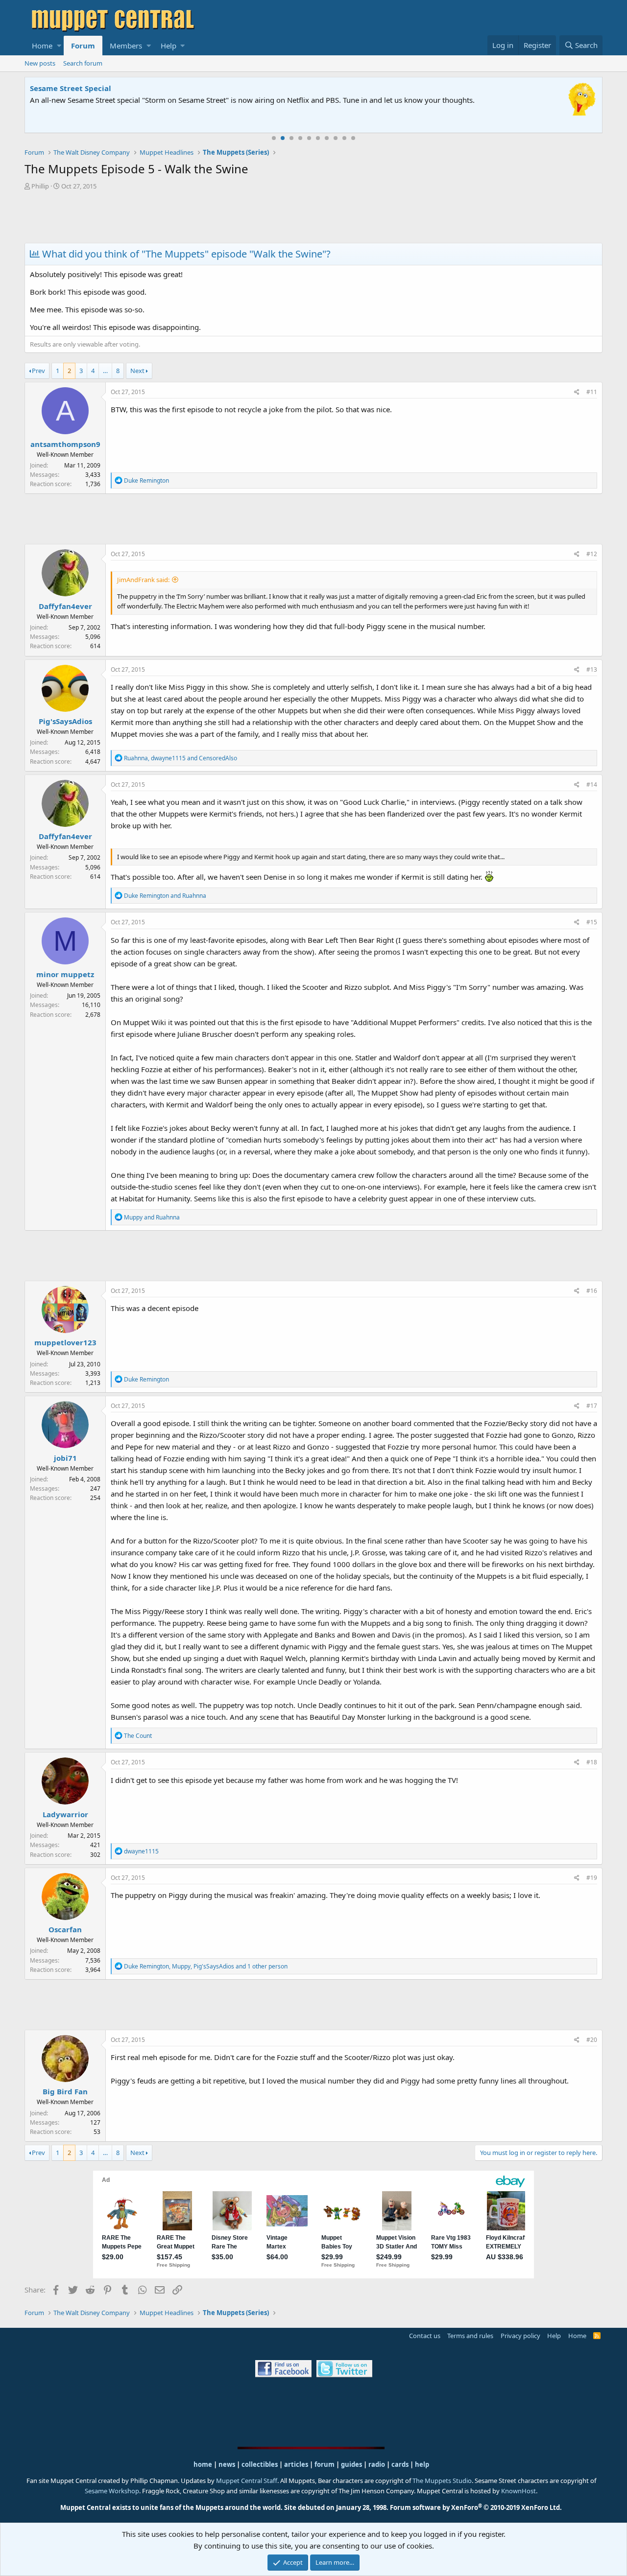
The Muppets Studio (442, 2481)
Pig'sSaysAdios (65, 721)
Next (137, 371)
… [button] (105, 371)
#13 (592, 669)
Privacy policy (520, 2336)
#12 (592, 554)
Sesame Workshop (112, 2491)
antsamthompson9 (65, 444)
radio (377, 2464)
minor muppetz (65, 974)
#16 (592, 1291)
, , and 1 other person (206, 1966)
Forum (83, 46)
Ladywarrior (65, 1814)
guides (351, 2464)
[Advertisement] (313, 218)
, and (181, 758)
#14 (592, 785)
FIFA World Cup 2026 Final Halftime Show (106, 88)
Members (126, 46)
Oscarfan (65, 1929)
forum (325, 2464)
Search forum (83, 63)
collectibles (260, 2464)
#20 (592, 2040)
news (227, 2464)
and (165, 896)
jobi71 (65, 1458)
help (422, 2464)
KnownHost (518, 2491)
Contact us (425, 2336)
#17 (592, 1406)
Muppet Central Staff (247, 2481)
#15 (592, 922)
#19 (592, 1878)
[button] (59, 46)
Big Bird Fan (65, 2091)
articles (297, 2464)
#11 (592, 392)
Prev (38, 371)
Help (169, 46)
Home (42, 46)
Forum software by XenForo (476, 2507)
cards (400, 2464)
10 (353, 138)
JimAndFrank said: (143, 580)
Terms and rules (470, 2336)
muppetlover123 (65, 1342)
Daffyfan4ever (65, 606)
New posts (40, 63)
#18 (592, 1762)
